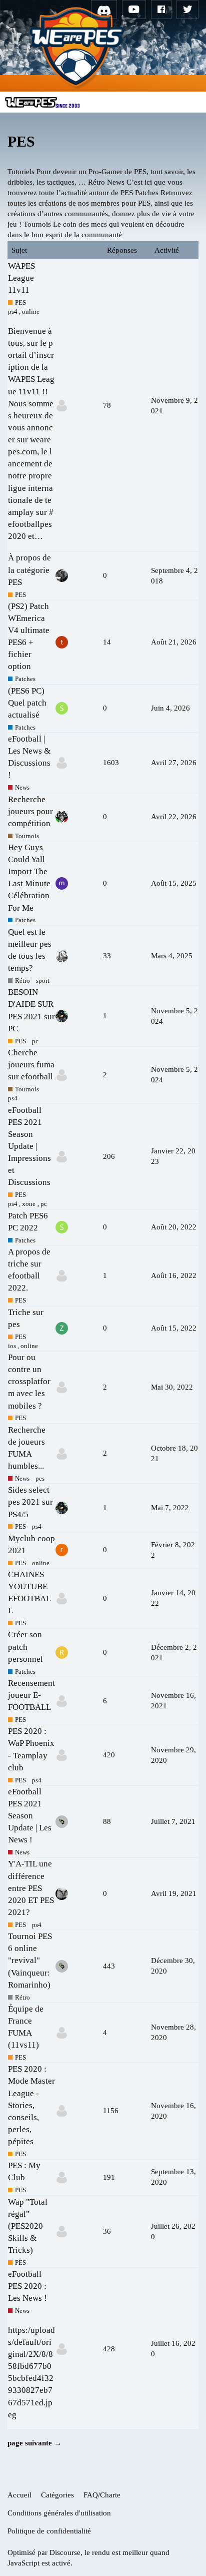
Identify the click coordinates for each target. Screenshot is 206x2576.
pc (35, 1041)
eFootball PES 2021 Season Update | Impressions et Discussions (29, 1146)
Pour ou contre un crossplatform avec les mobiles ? (29, 1382)
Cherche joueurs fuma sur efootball (31, 1065)
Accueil (19, 2495)
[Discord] (104, 10)
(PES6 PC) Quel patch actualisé (27, 703)
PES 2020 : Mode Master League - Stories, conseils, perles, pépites (31, 2105)
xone (29, 1204)
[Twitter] (187, 10)
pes (40, 1478)
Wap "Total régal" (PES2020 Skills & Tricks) (28, 2226)
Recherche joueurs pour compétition (30, 811)
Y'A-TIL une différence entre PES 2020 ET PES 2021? (31, 1888)
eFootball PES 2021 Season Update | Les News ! (30, 1816)
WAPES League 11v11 (21, 278)
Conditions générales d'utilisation (59, 2513)
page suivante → (34, 2443)
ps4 (13, 311)
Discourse (65, 2552)
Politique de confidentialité (49, 2531)
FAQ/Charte (102, 2495)
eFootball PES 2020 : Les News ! (27, 2286)
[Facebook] (161, 10)
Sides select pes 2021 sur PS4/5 (30, 1502)
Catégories (57, 2495)
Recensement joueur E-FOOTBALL (31, 1695)
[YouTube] (134, 10)
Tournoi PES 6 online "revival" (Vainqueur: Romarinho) (30, 1961)
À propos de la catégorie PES (29, 570)
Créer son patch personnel (25, 1647)
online (31, 311)
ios (12, 1346)
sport (43, 981)
